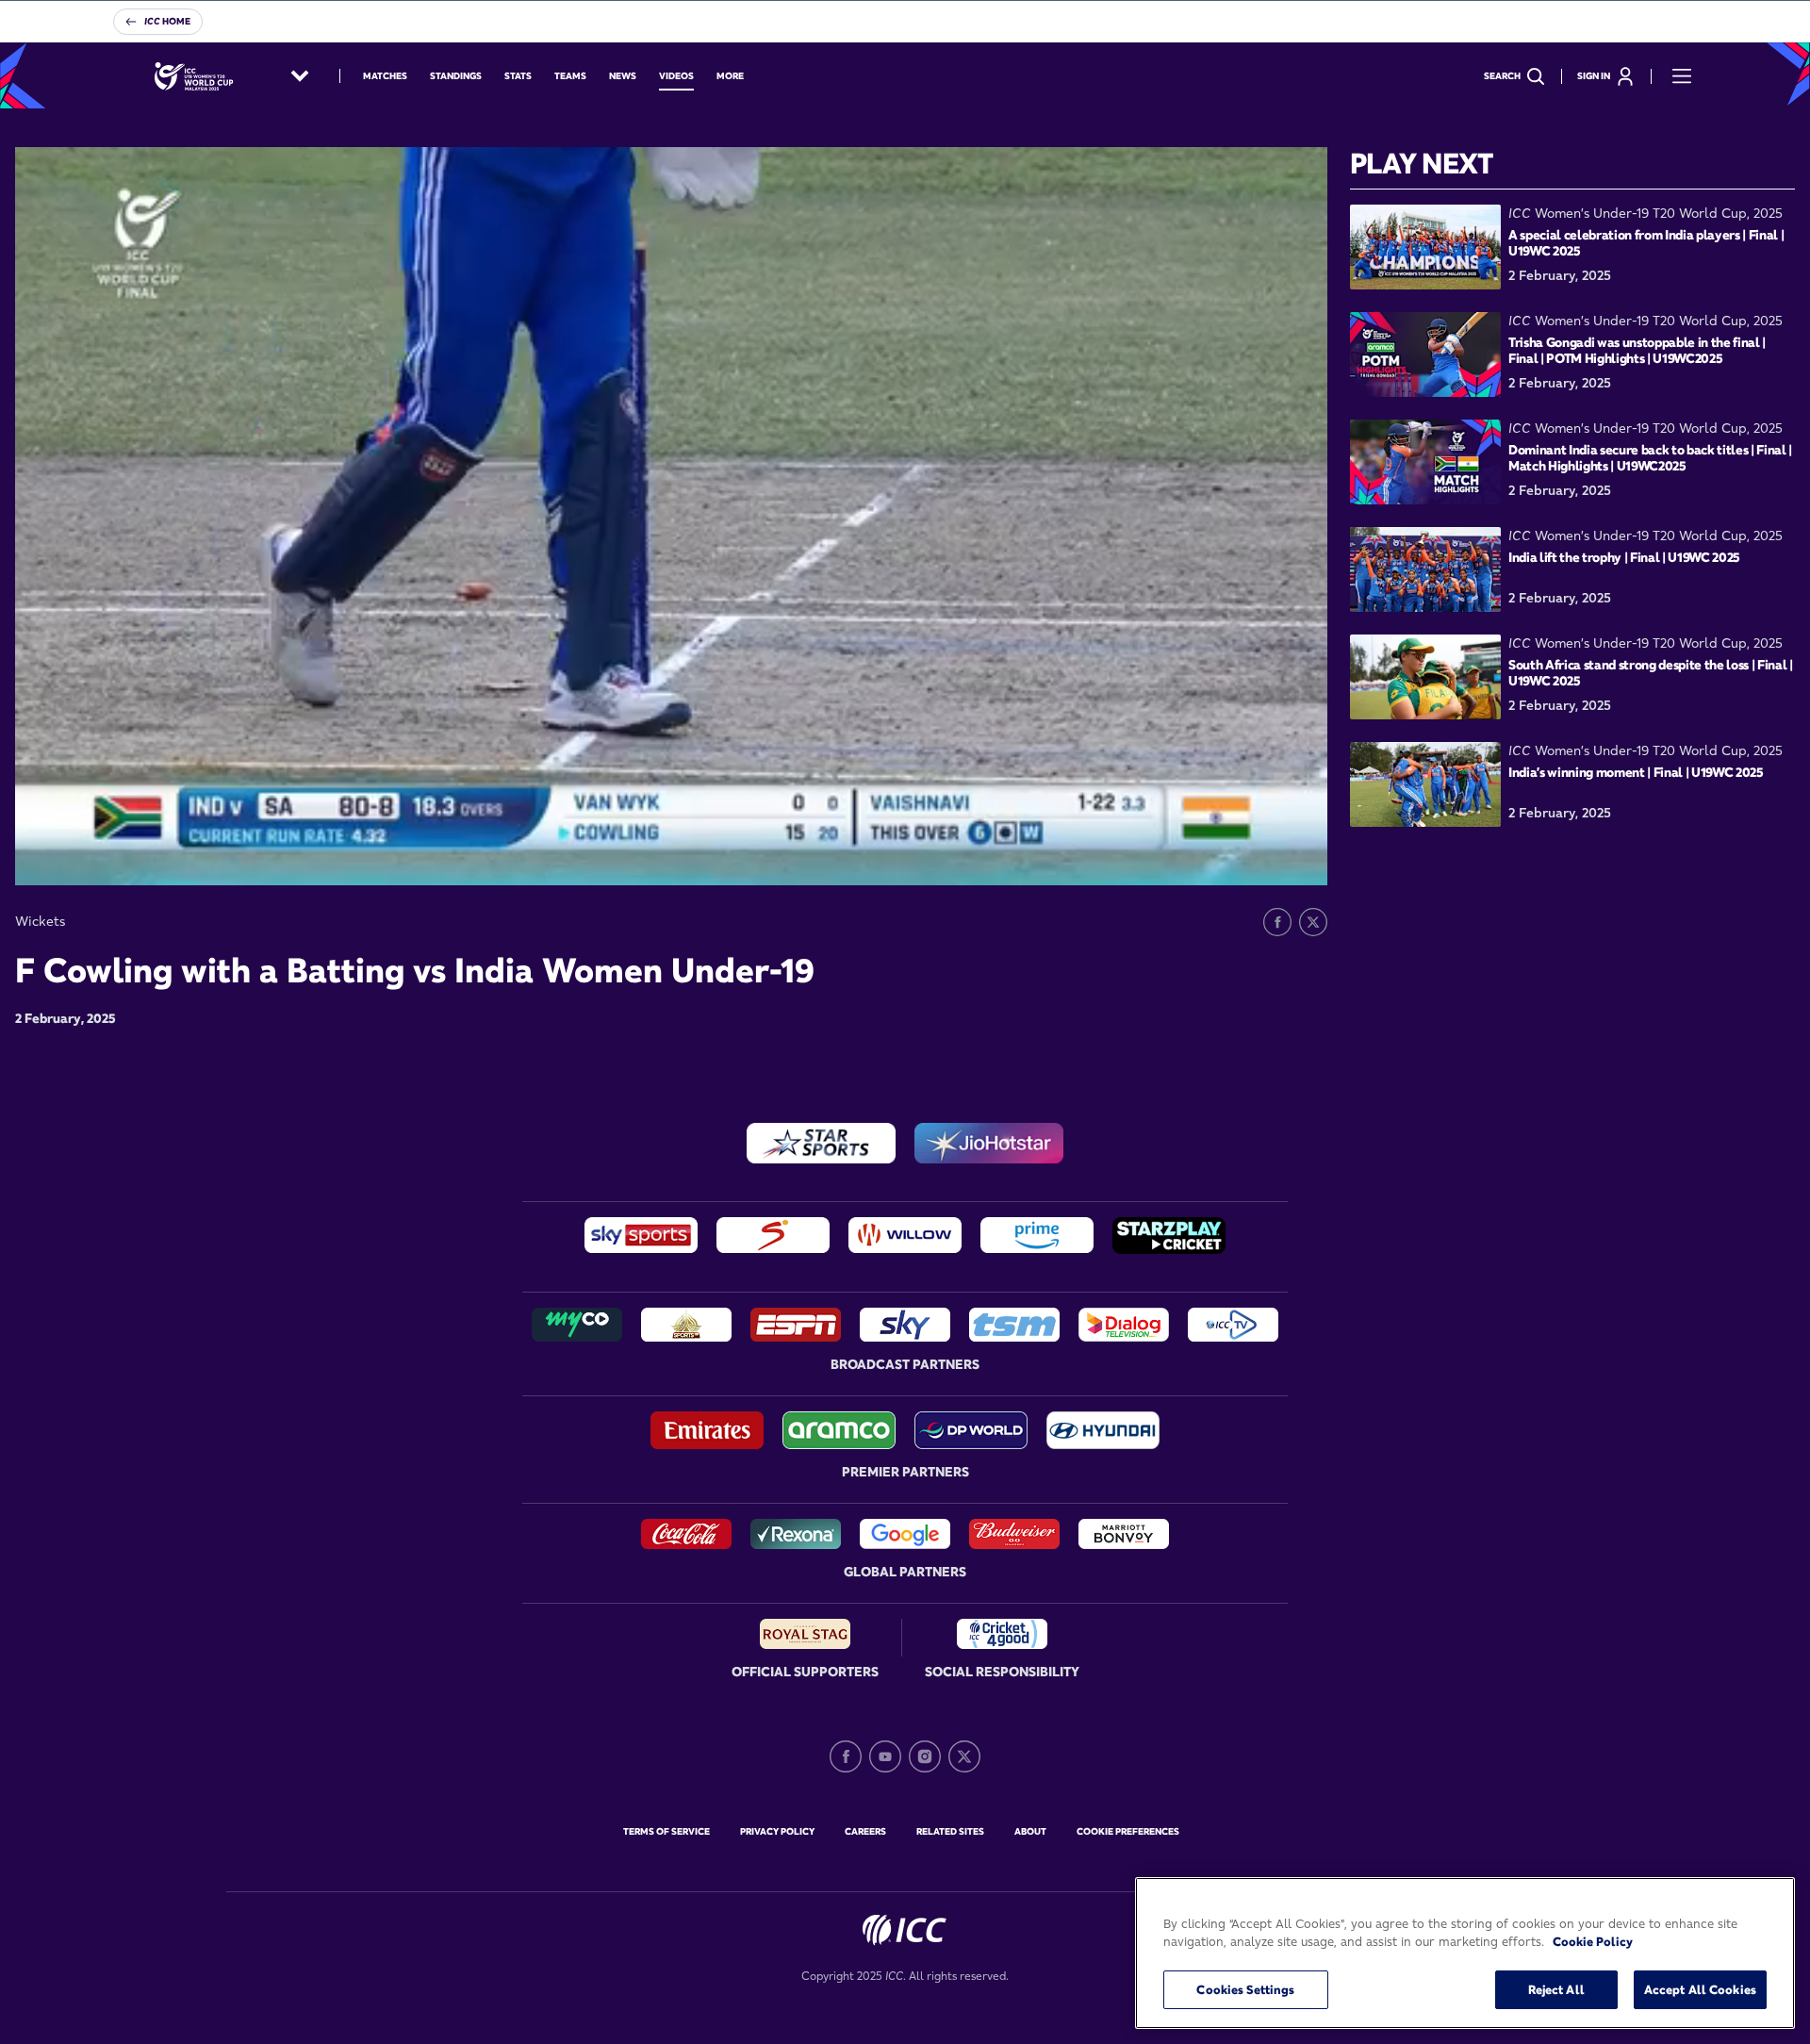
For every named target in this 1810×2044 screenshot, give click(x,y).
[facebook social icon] (846, 1756)
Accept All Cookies (1700, 1989)
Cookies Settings (1245, 1989)
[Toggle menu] (1682, 76)
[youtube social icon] (885, 1756)
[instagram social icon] (925, 1756)
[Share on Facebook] (1277, 922)
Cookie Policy (1593, 1942)
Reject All (1556, 1989)
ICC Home (167, 21)
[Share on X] (1313, 922)
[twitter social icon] (964, 1756)
